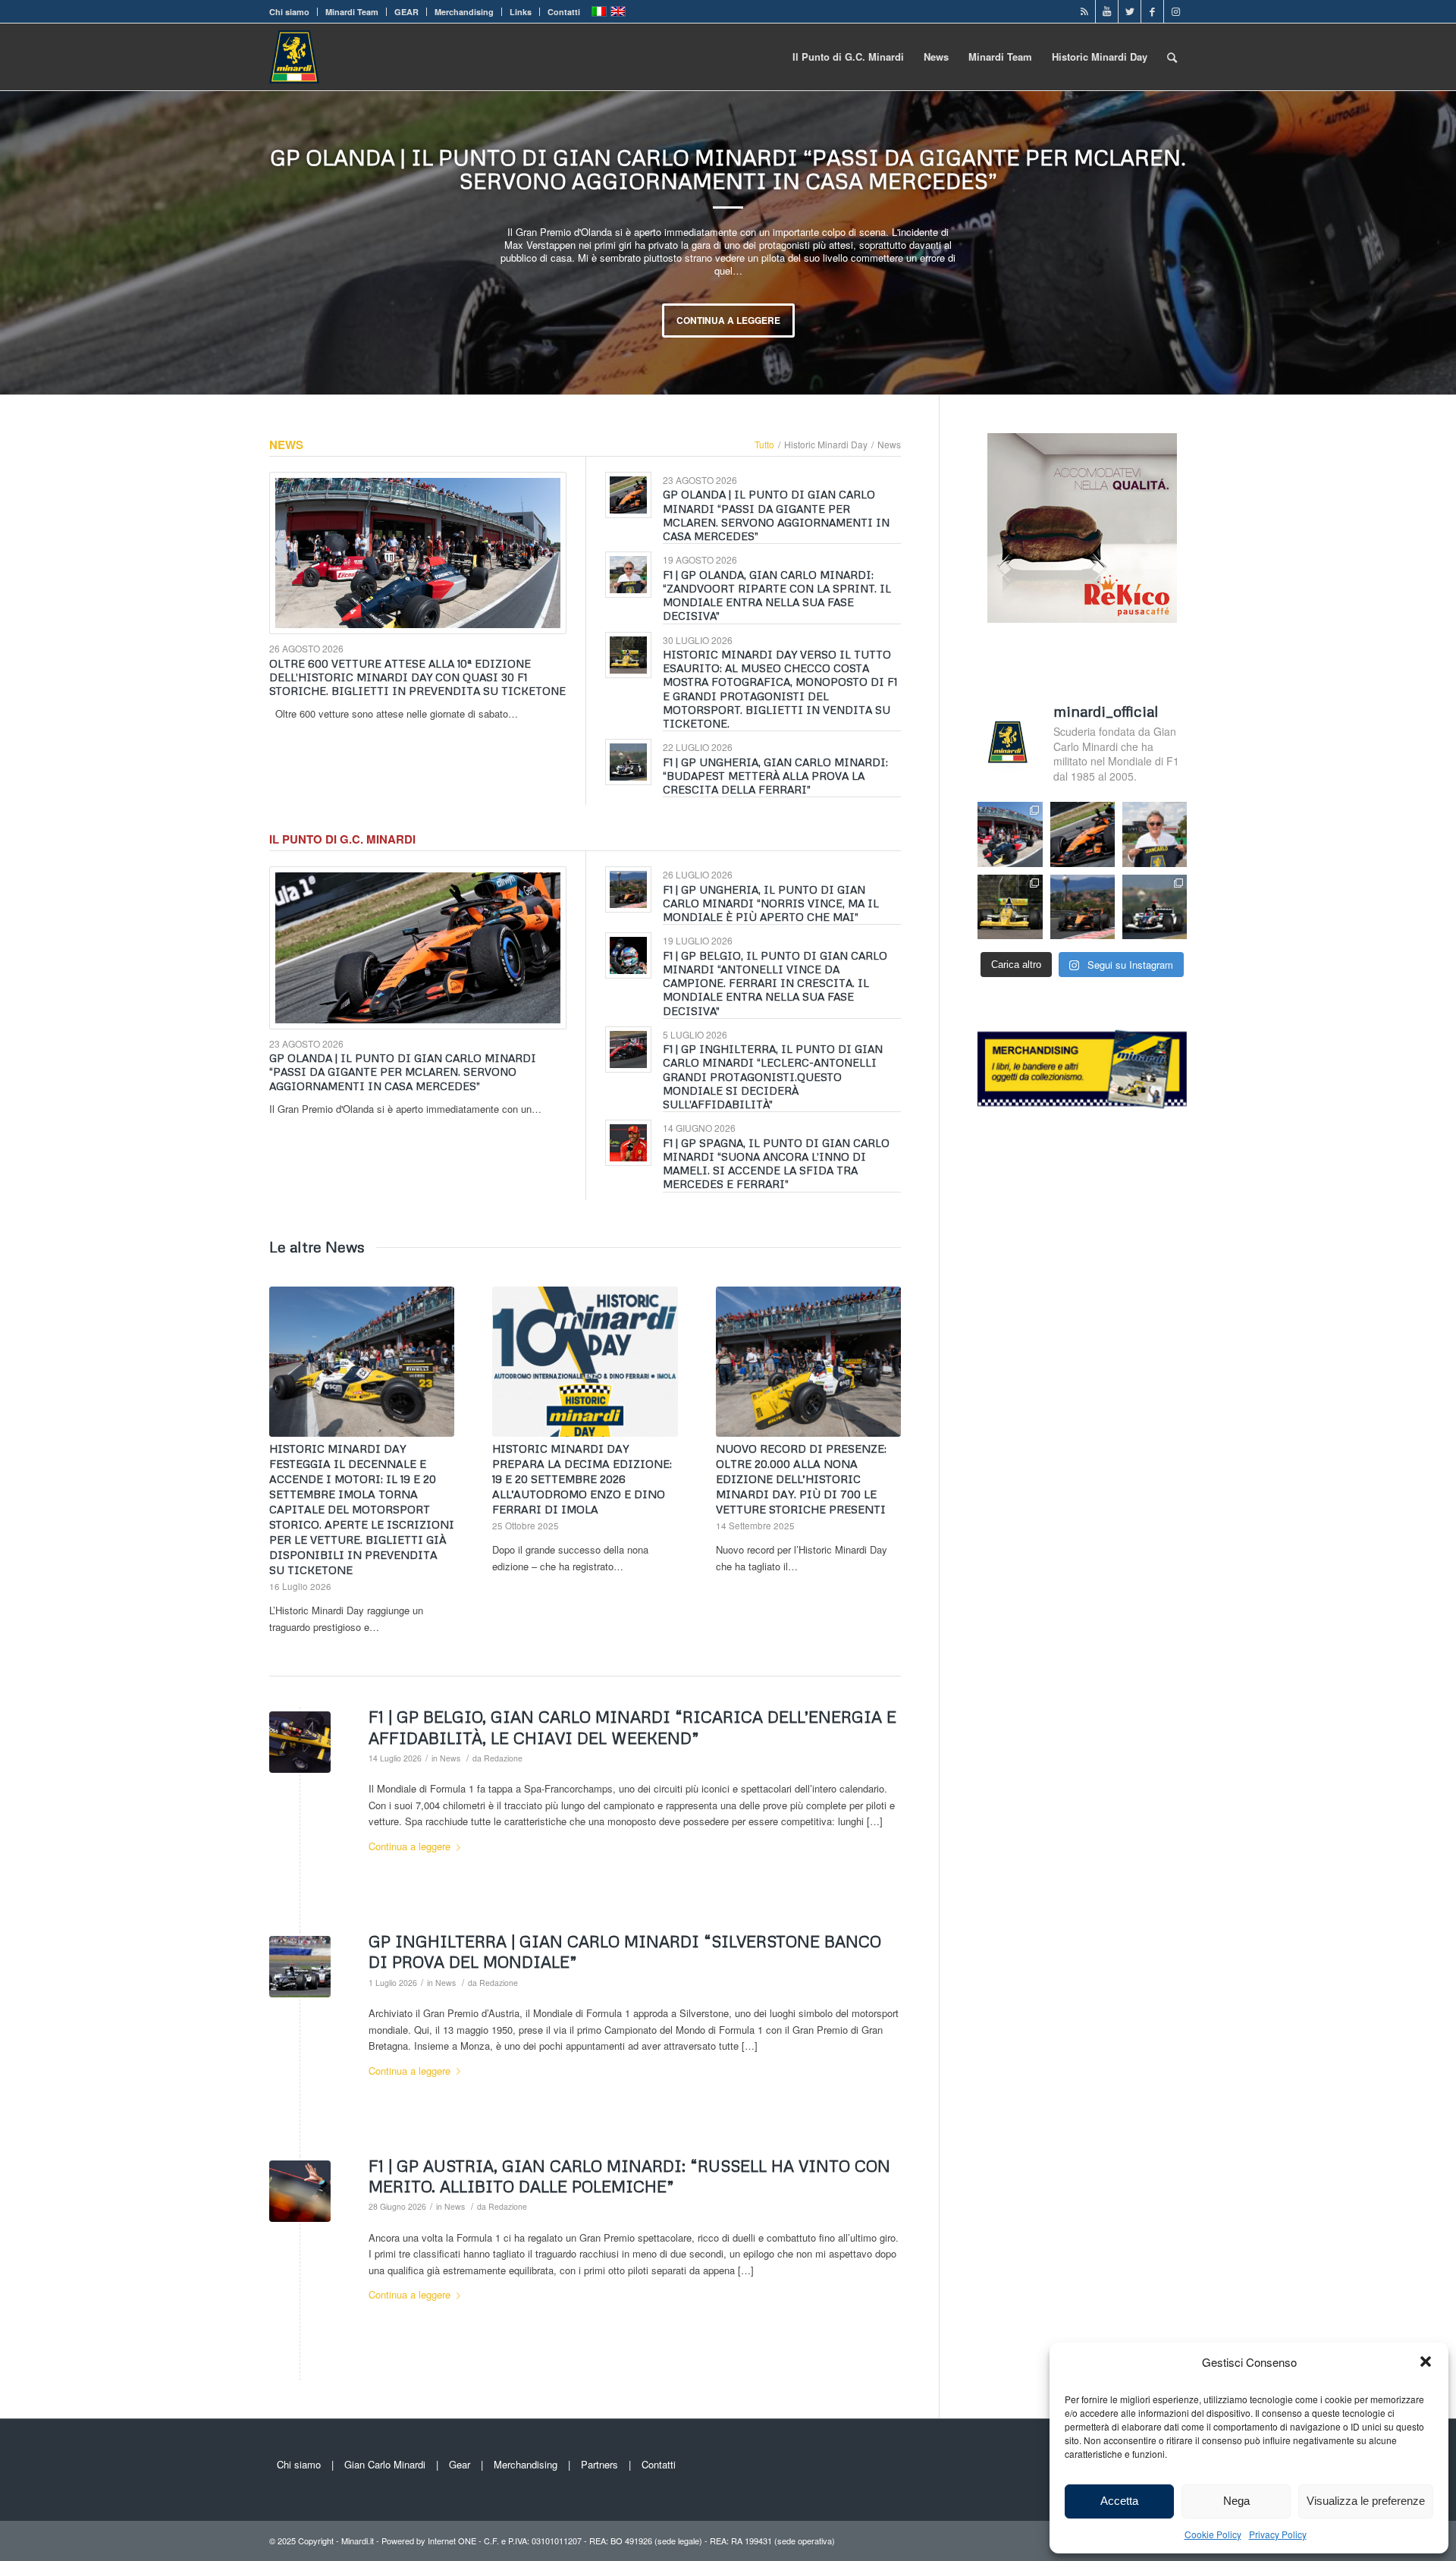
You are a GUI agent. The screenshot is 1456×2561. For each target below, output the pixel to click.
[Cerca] (1172, 57)
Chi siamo (289, 12)
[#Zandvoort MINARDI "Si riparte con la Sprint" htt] (1155, 834)
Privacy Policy (1278, 2534)
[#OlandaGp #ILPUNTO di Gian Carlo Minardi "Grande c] (1083, 834)
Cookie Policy (1213, 2534)
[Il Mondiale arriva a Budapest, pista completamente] (1155, 907)
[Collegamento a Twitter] (1130, 11)
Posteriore (1422, 243)
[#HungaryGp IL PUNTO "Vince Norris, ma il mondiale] (1083, 907)
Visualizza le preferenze (1366, 2501)
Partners (599, 2464)
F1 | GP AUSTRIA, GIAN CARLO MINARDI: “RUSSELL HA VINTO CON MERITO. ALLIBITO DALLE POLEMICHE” (629, 2176)
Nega (1236, 2501)
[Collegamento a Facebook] (1152, 11)
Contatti (564, 12)
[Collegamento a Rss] (1084, 11)
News (286, 445)
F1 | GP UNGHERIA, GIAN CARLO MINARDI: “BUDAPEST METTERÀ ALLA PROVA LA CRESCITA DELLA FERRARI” (775, 776)
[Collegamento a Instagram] (1175, 11)
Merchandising (464, 12)
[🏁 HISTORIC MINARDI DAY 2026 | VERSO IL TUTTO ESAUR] (1010, 907)
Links (521, 12)
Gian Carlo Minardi (385, 2464)
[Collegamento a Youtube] (1107, 11)
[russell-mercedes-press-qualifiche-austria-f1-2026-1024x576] (300, 2191)
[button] (1426, 2361)
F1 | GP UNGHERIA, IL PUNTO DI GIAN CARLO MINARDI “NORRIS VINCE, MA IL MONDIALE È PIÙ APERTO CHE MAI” (771, 903)
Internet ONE (452, 2541)
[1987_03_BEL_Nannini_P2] (300, 1742)
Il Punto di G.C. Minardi (342, 839)
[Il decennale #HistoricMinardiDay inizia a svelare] (1010, 834)
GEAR (406, 12)
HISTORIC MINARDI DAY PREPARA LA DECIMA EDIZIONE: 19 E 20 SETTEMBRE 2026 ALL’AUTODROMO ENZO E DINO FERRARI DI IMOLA (582, 1479)
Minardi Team (352, 12)
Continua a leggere (767, 320)
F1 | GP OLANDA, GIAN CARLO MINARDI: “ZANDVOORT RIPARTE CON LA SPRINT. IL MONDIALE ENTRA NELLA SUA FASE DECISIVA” (767, 169)
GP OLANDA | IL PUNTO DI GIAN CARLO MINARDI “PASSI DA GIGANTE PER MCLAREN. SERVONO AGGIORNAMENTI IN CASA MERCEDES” (776, 515)
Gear (460, 2464)
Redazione (503, 1758)
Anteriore (34, 243)
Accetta (1119, 2501)
